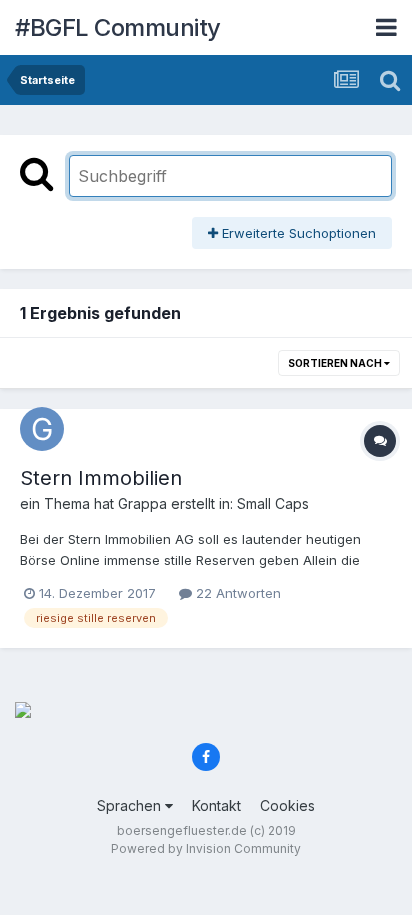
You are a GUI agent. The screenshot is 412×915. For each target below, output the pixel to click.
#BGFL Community (118, 27)
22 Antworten (236, 593)
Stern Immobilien (101, 478)
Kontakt (216, 805)
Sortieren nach (336, 363)
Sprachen (131, 805)
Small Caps (273, 503)
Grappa (142, 503)
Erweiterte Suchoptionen (297, 233)
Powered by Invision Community (206, 848)
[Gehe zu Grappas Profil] (42, 429)
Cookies (287, 805)
